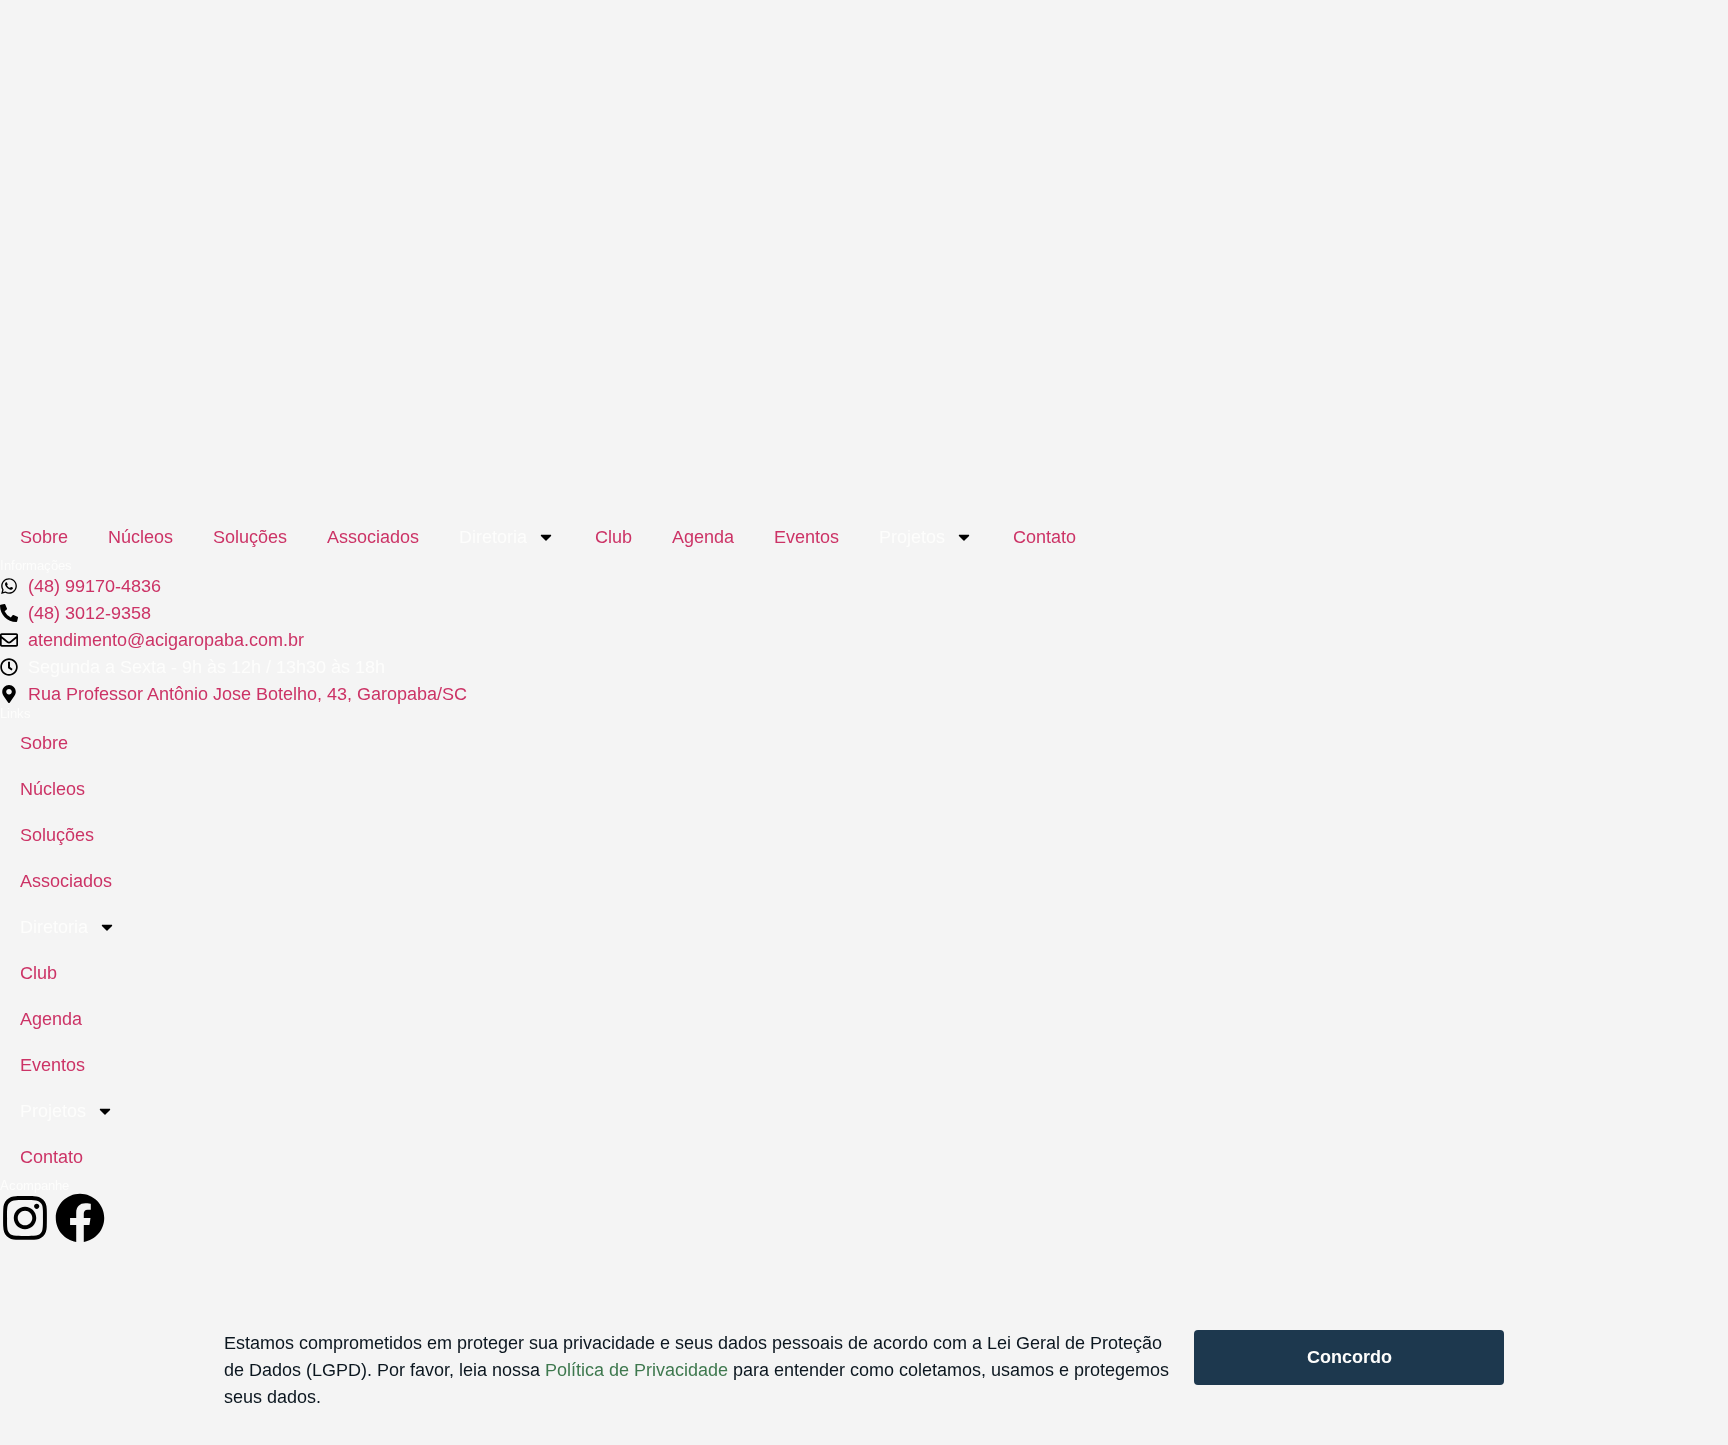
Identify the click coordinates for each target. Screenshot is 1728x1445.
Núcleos (140, 537)
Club (613, 537)
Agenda (703, 537)
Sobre (44, 537)
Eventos (806, 537)
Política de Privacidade (636, 1370)
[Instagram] (25, 1218)
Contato (1044, 537)
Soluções (250, 537)
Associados (373, 537)
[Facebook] (80, 1218)
